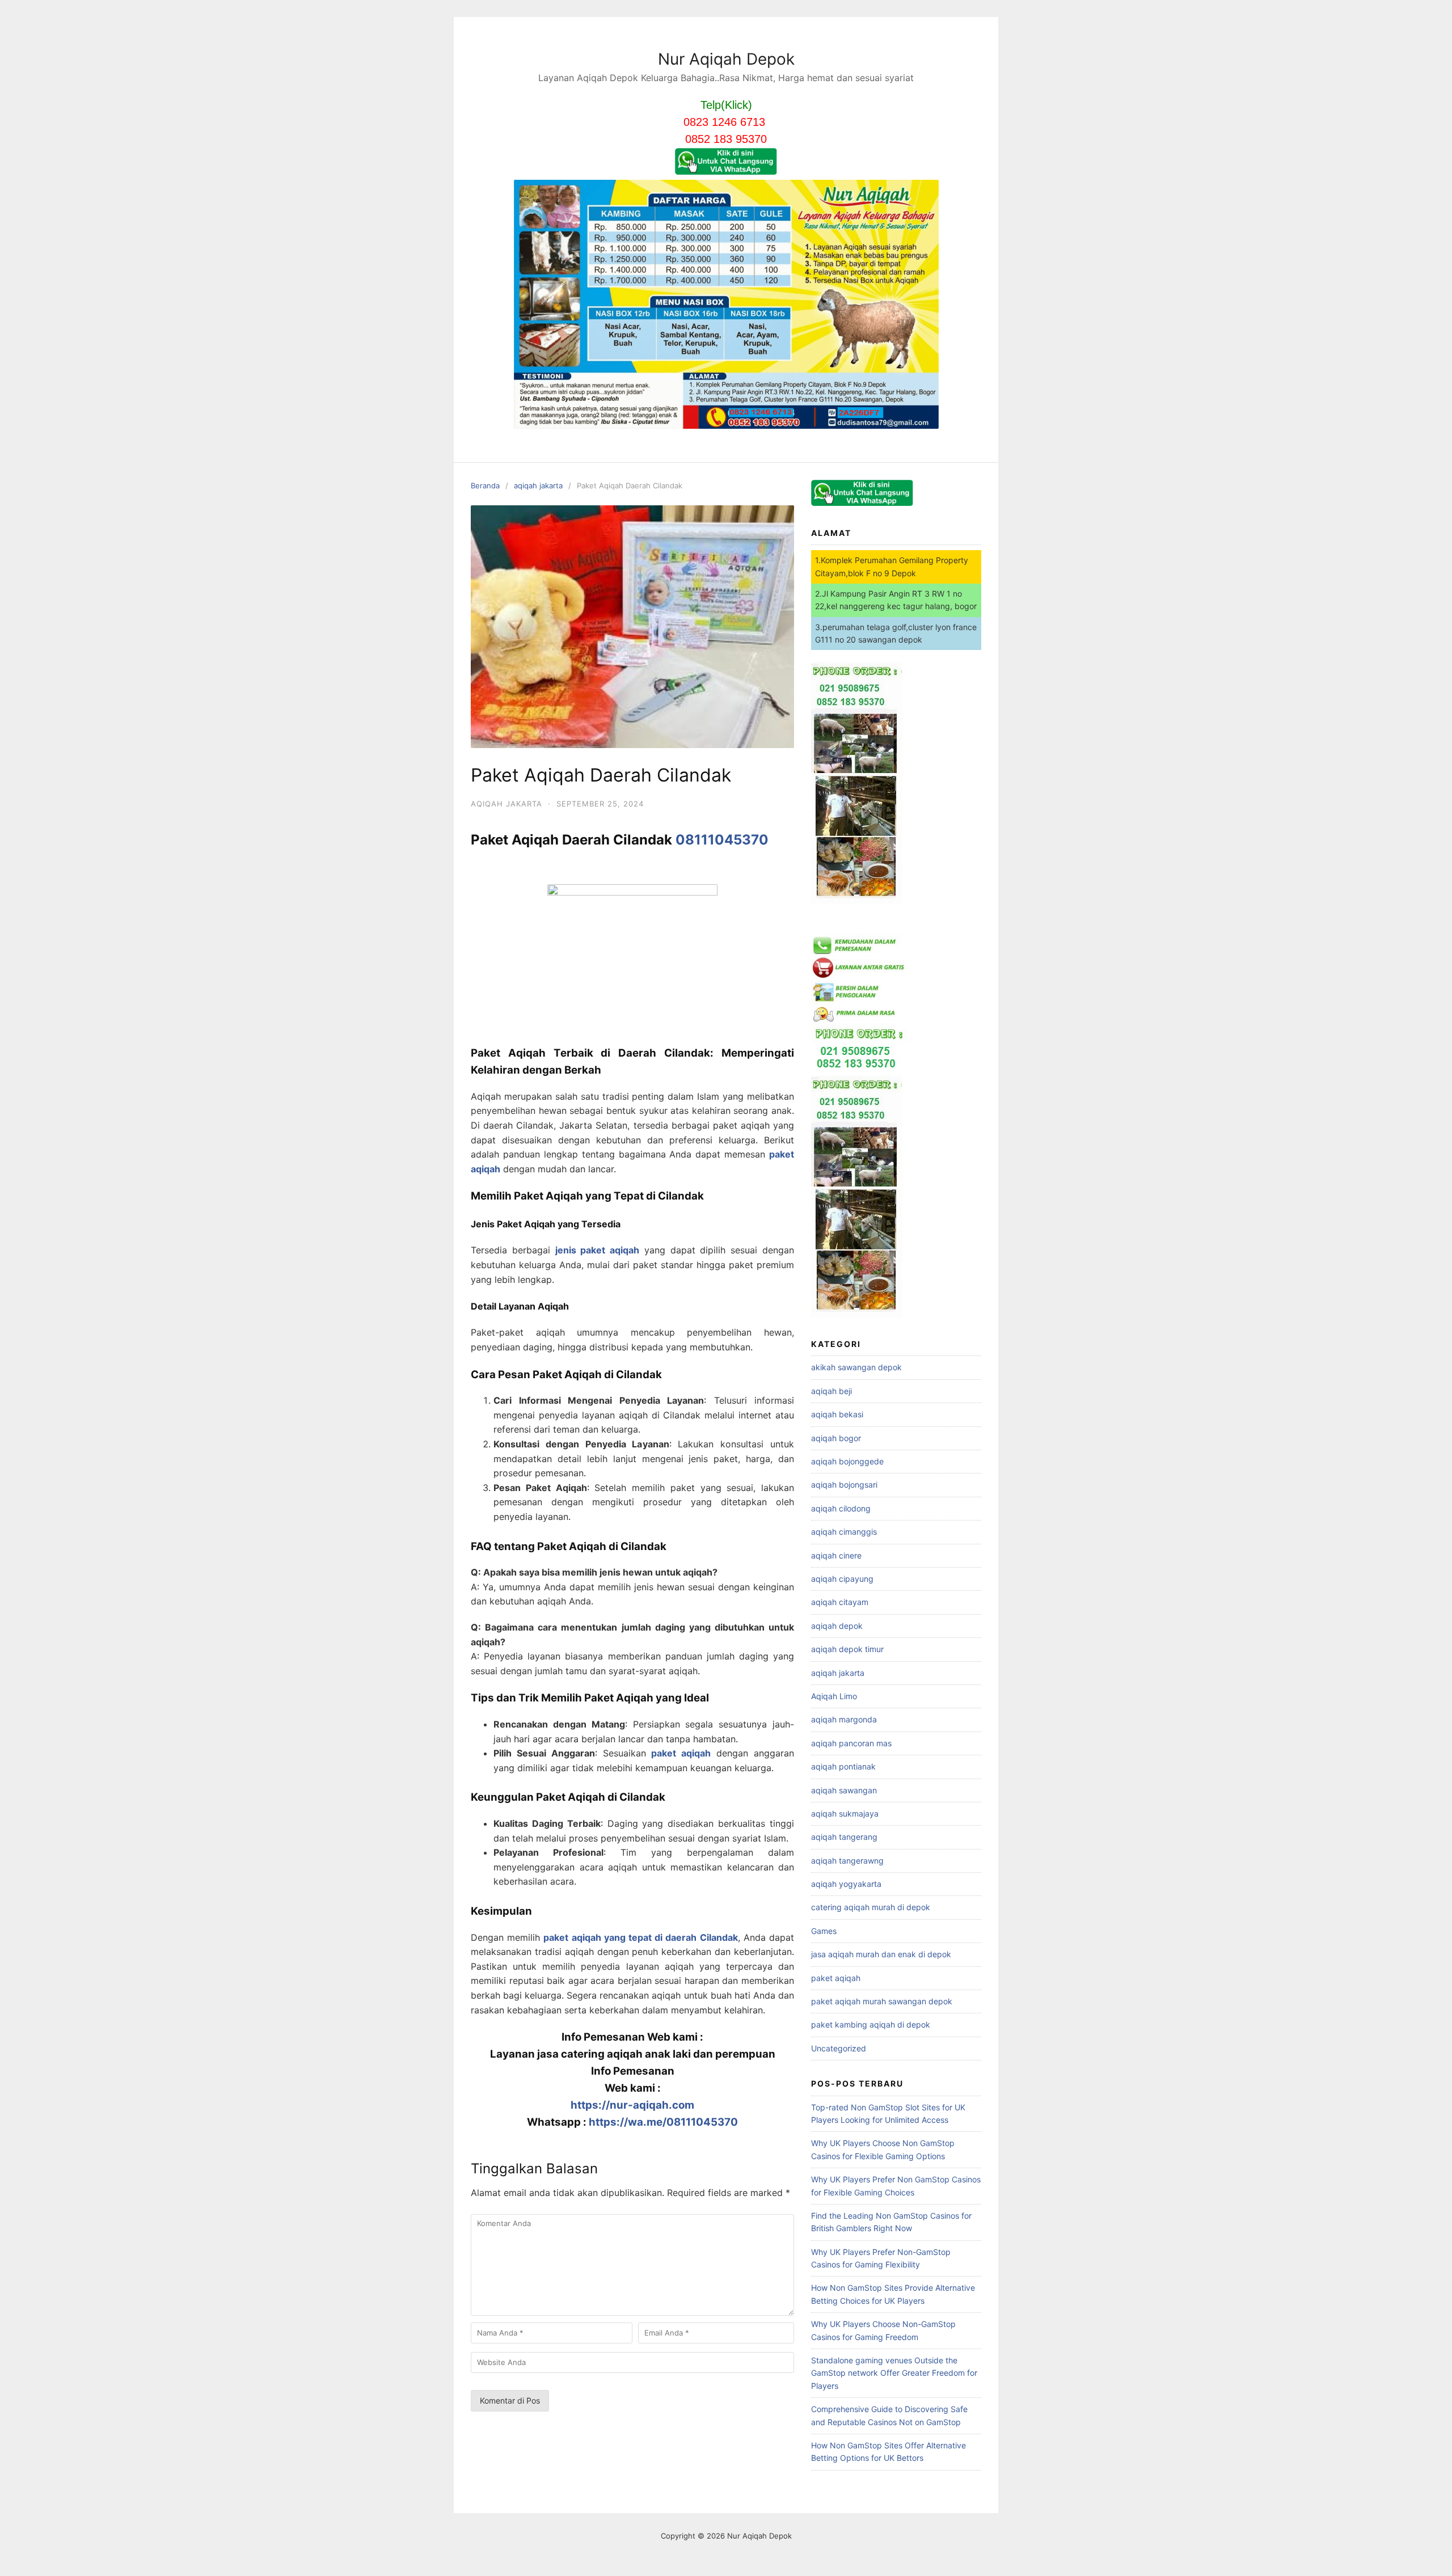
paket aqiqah (681, 1753)
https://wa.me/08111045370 (663, 2122)
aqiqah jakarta (538, 485)
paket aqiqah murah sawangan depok (882, 2001)
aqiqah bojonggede (847, 1461)
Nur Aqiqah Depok (726, 59)
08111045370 (722, 840)
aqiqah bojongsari (844, 1485)
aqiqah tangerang (844, 1837)
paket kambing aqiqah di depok (871, 2024)
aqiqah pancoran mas (851, 1743)
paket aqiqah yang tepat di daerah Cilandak (640, 1937)
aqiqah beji (831, 1391)
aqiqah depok (837, 1626)
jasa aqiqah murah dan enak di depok (881, 1954)
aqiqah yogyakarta (846, 1884)
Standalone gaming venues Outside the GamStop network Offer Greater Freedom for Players (894, 2373)
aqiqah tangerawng (847, 1861)
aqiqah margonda (844, 1719)
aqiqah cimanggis (844, 1532)
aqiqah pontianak (843, 1766)
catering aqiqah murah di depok (871, 1907)
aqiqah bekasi (837, 1414)
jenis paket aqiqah (598, 1250)
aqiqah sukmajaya (845, 1813)
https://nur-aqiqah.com (632, 2105)
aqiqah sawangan (844, 1790)
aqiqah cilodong (841, 1508)
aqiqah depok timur (847, 1649)
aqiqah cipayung (842, 1579)
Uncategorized (839, 2048)
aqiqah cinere (836, 1555)
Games (824, 1931)
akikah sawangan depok (856, 1367)
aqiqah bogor (836, 1438)
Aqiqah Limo (834, 1696)
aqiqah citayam (840, 1602)
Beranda (485, 485)
